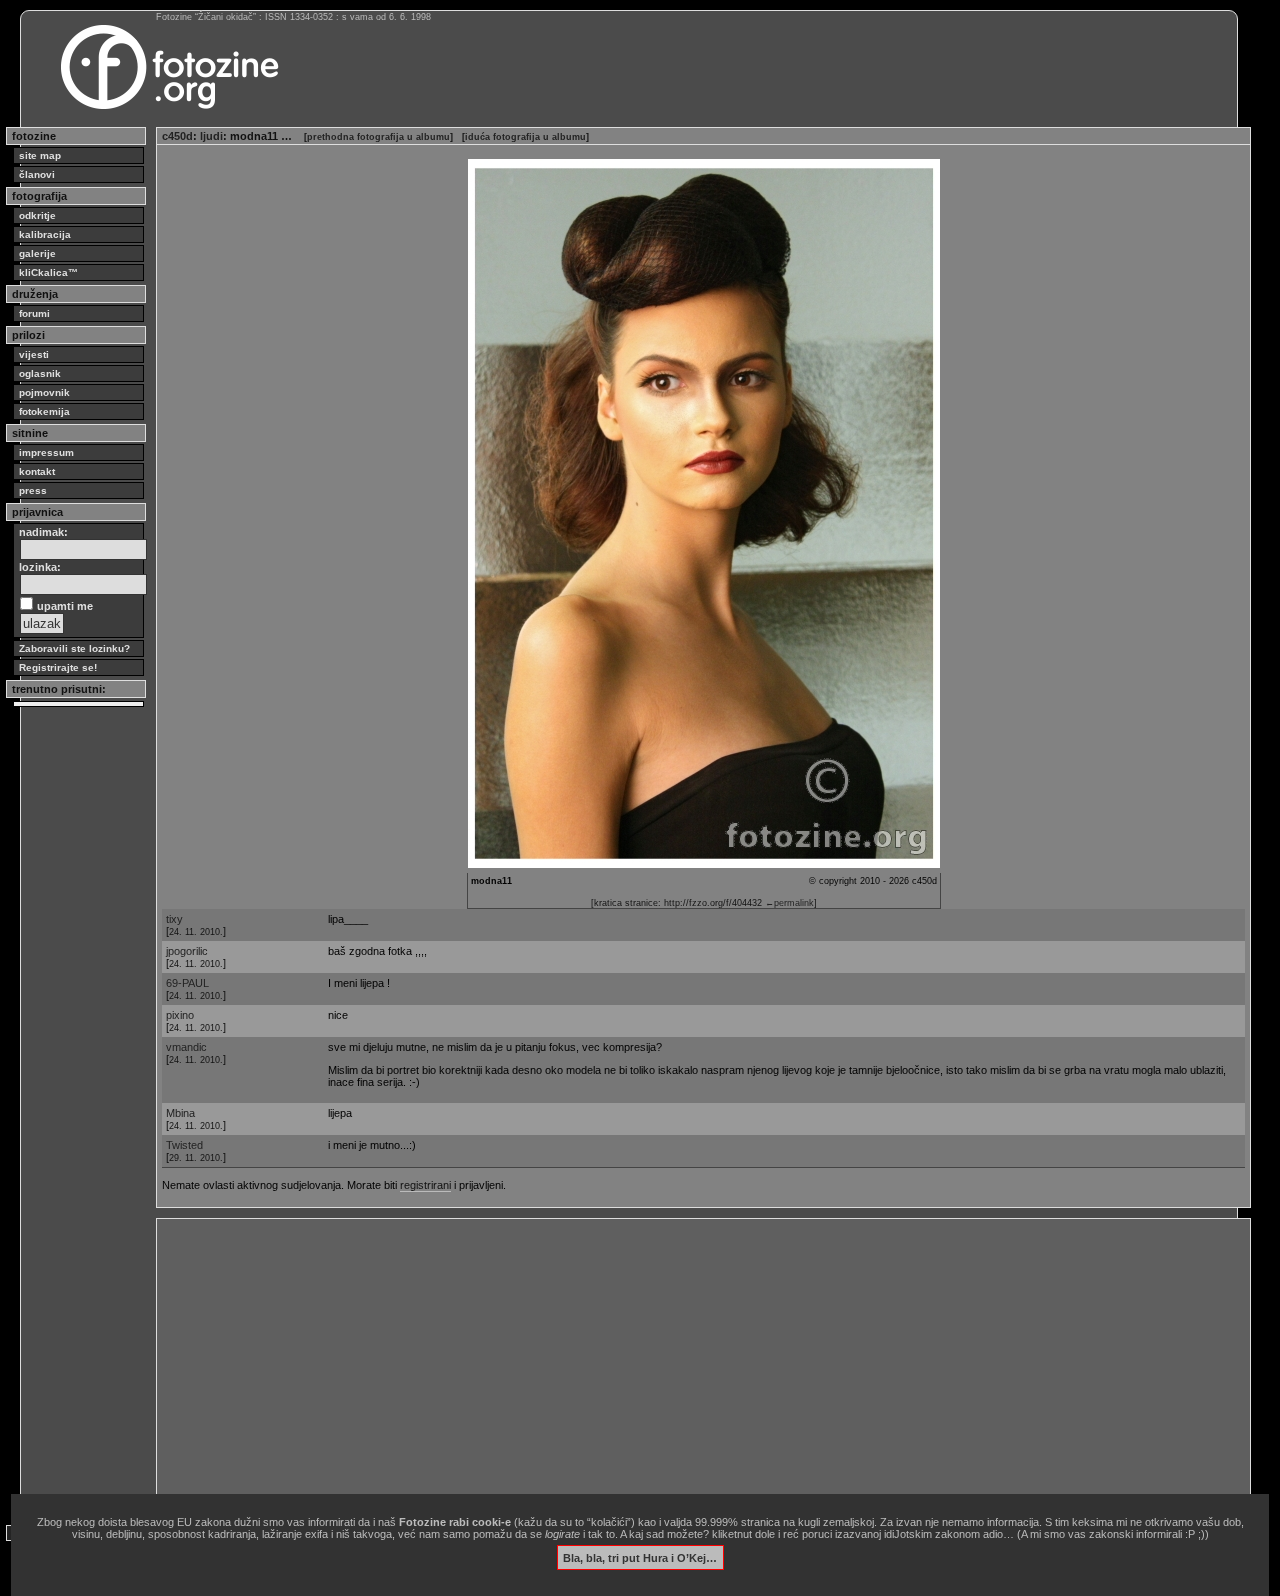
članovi (37, 174)
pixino (180, 1015)
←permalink (789, 903)
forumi (34, 313)
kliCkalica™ (48, 272)
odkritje (37, 215)
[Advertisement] (703, 1364)
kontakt (37, 471)
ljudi (211, 136)
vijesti (34, 354)
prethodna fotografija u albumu (378, 137)
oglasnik (40, 373)
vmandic (186, 1047)
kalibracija (45, 234)
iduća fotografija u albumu (525, 137)
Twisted (184, 1145)
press (33, 490)
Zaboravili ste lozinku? (74, 648)
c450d (177, 136)
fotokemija (44, 411)
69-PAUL (187, 983)
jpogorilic (187, 951)
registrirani (425, 1185)
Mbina (180, 1113)
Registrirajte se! (58, 667)
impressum (46, 452)
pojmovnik (44, 392)
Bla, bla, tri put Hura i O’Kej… (640, 1557)
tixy (174, 919)
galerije (37, 253)
